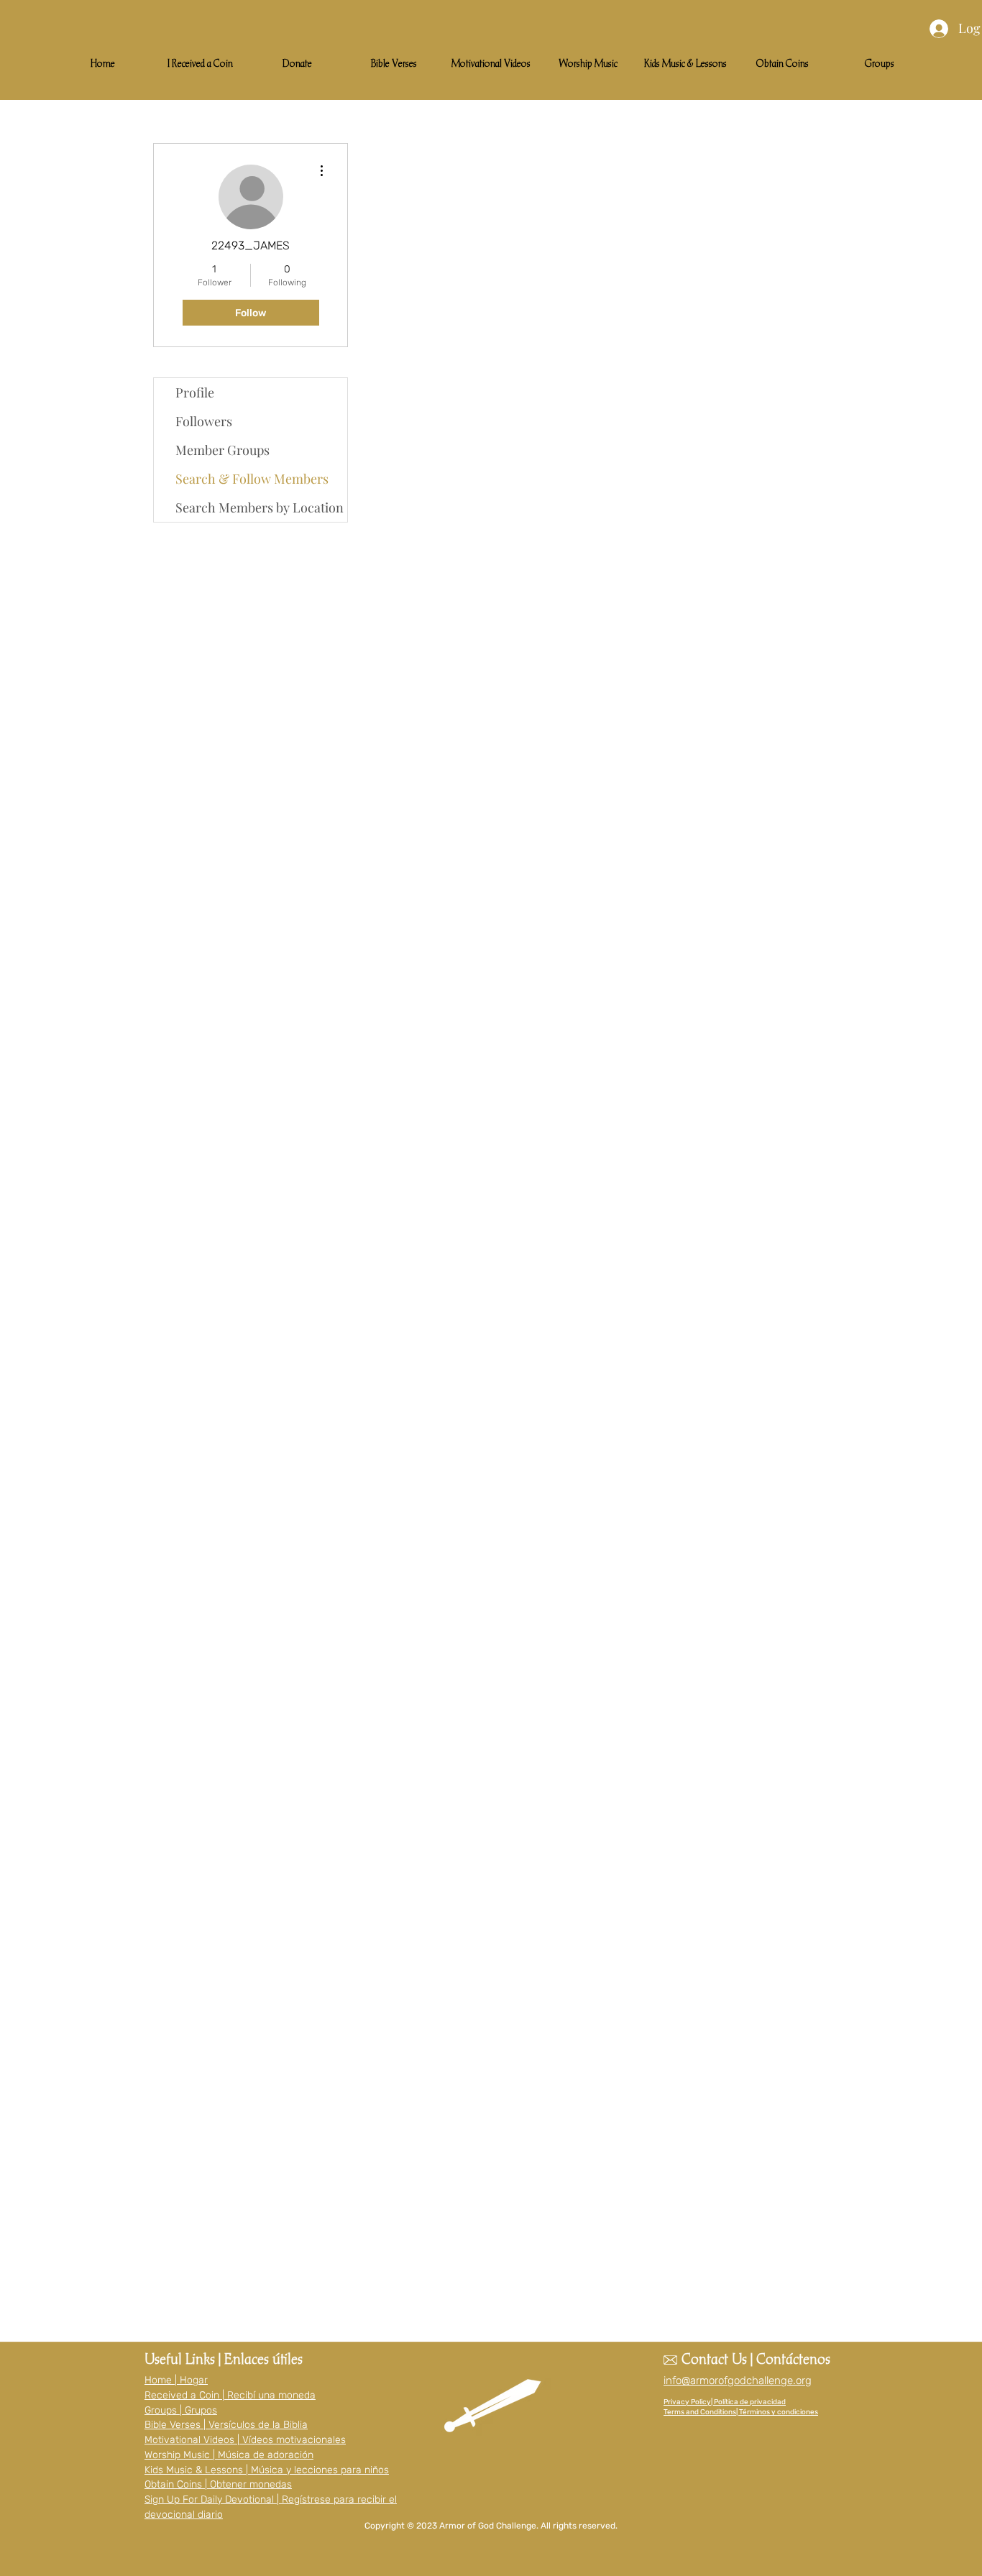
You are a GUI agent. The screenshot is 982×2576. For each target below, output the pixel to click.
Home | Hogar (176, 2380)
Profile (195, 392)
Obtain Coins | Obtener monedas (218, 2484)
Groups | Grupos (181, 2410)
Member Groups (222, 450)
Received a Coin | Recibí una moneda (230, 2395)
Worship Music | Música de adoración (229, 2455)
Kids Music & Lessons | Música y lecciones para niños (267, 2470)
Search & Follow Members (252, 479)
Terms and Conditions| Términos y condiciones (741, 2412)
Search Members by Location (260, 507)
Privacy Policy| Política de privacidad (725, 2402)
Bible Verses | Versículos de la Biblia (226, 2425)
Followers (204, 421)
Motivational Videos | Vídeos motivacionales (245, 2440)
